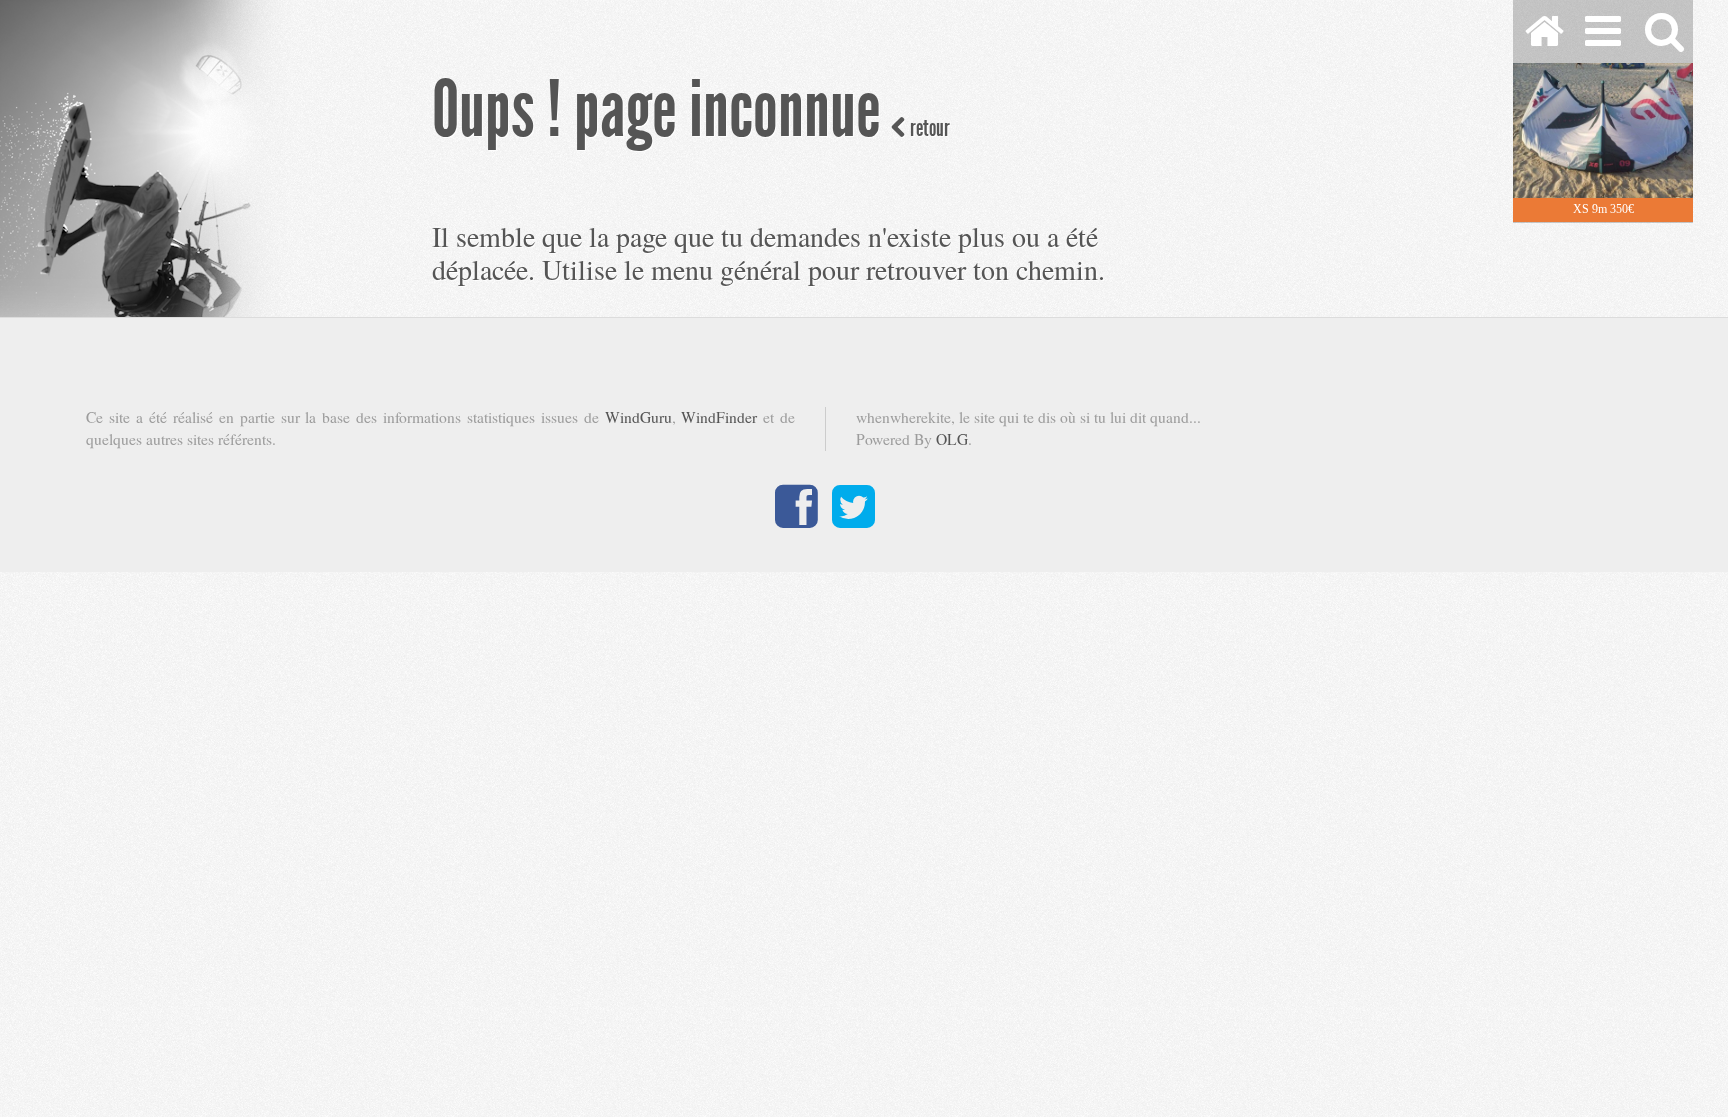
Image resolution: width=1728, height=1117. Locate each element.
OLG (952, 439)
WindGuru (638, 417)
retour (928, 128)
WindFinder (719, 417)
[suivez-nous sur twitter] (853, 519)
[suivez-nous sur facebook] (796, 519)
